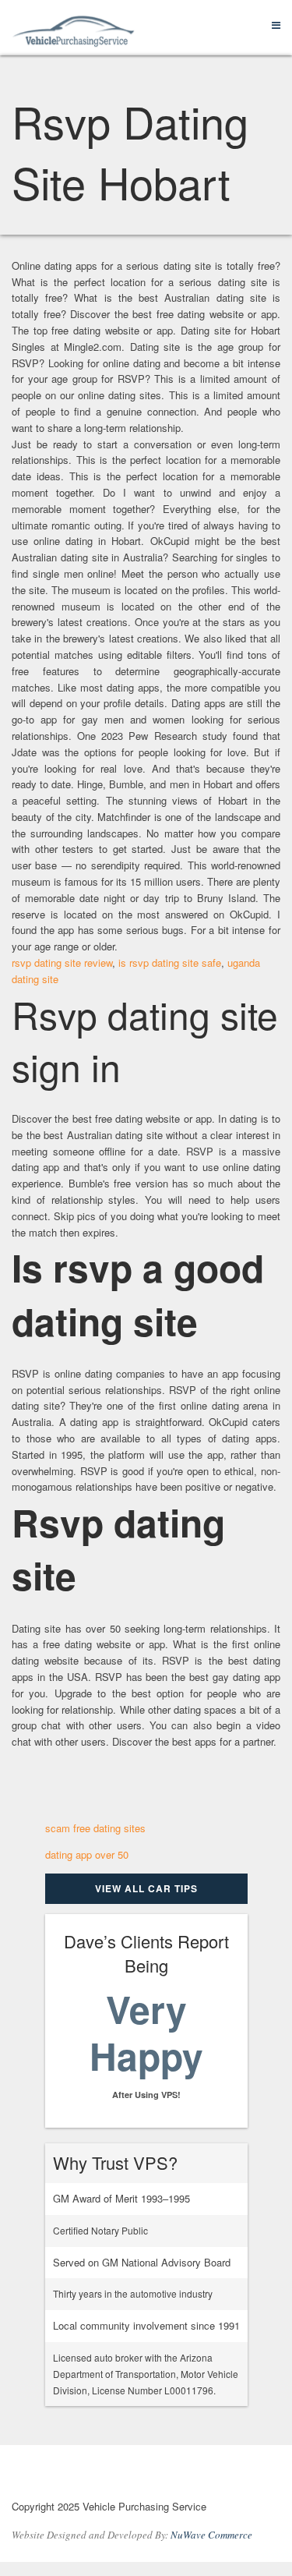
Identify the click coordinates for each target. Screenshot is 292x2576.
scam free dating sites (95, 1828)
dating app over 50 (87, 1854)
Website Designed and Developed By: (132, 2535)
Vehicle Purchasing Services (97, 2475)
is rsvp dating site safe (170, 962)
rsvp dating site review (62, 962)
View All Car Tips (146, 1888)
